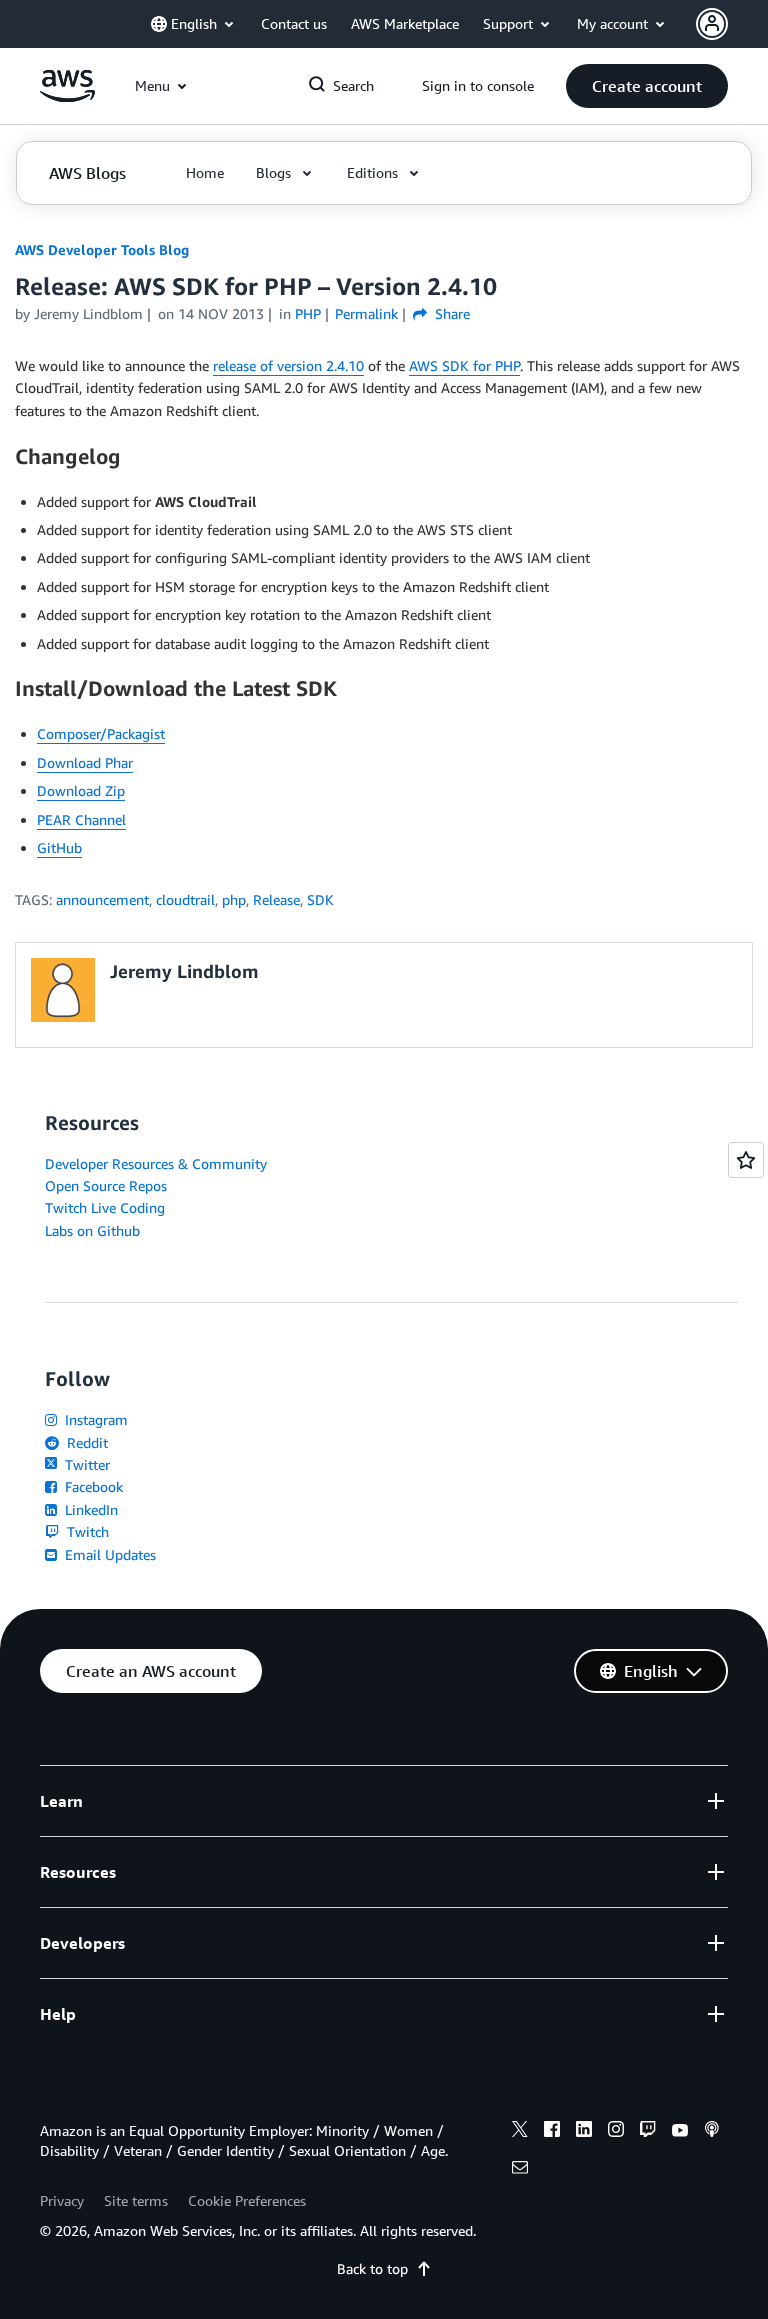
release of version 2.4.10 (288, 365)
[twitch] (648, 2132)
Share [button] (450, 313)
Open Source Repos (106, 1185)
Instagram (94, 1419)
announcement (102, 899)
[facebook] (552, 2132)
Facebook (92, 1486)
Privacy (62, 2200)
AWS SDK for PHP (464, 365)
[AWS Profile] (712, 24)
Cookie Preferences (247, 2200)
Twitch (86, 1531)
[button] (647, 86)
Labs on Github (92, 1230)
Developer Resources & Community (156, 1163)
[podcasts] (712, 2132)
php (234, 899)
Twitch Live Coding (105, 1207)
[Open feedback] (746, 1160)
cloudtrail (185, 899)
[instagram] (616, 2132)
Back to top (372, 2268)
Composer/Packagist (101, 733)
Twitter (85, 1464)
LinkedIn (89, 1509)
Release (276, 899)
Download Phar (85, 762)
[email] (520, 2170)
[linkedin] (584, 2132)
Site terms (136, 2200)
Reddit (85, 1442)
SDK (320, 899)
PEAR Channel (81, 819)
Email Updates (108, 1554)
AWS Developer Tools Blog (102, 249)
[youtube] (680, 2132)
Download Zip (81, 790)
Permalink (366, 313)
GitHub (59, 847)
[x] (520, 2132)
